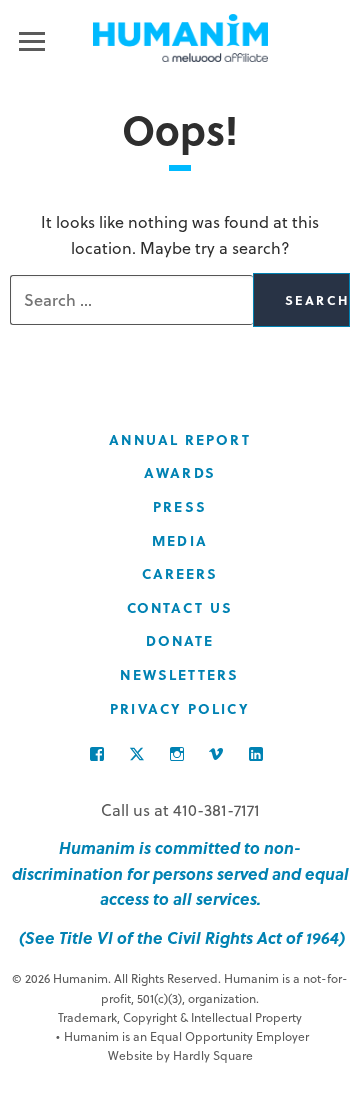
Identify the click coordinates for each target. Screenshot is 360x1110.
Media (180, 540)
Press (180, 506)
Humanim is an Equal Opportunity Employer (183, 1036)
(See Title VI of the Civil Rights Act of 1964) (180, 937)
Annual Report (179, 439)
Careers (180, 573)
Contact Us (180, 607)
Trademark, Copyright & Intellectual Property (180, 1017)
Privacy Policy (179, 708)
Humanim (180, 38)
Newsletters (179, 674)
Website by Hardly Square (180, 1055)
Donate (180, 640)
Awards (180, 472)
